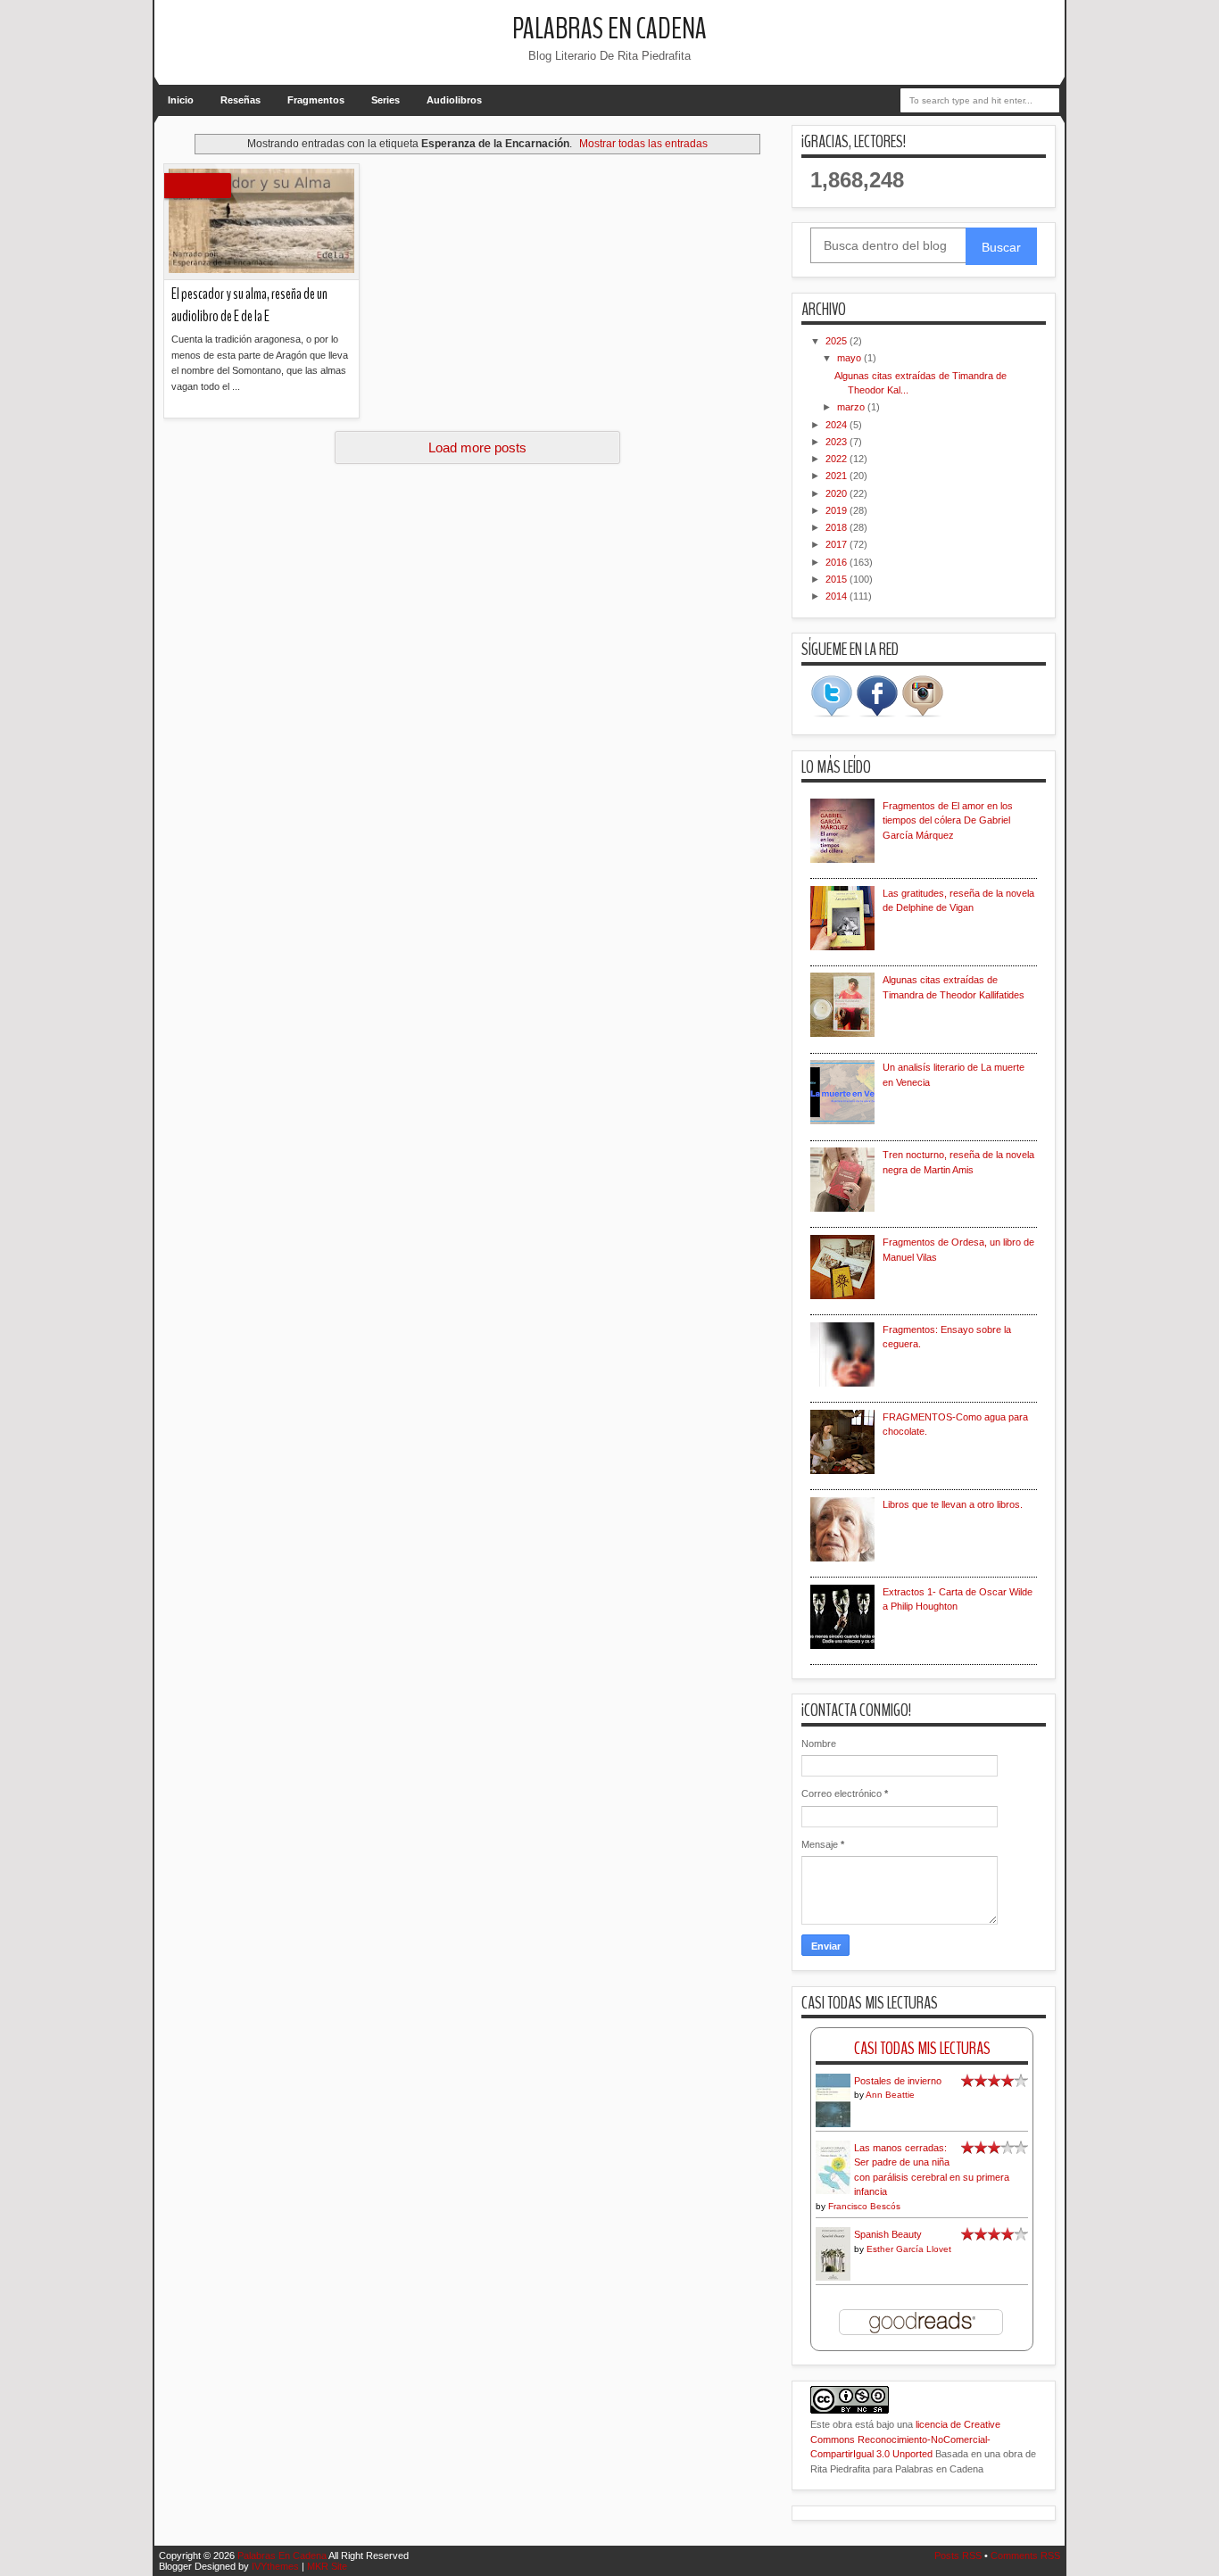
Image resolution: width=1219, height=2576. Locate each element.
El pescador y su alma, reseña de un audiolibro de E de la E (249, 305)
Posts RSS (958, 2555)
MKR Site (327, 2566)
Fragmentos (316, 100)
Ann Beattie (890, 2095)
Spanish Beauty (888, 2234)
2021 (838, 476)
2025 (838, 341)
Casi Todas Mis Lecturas (922, 2048)
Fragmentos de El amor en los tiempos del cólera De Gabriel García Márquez (948, 820)
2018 (838, 527)
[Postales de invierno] (833, 2125)
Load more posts (477, 447)
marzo (852, 407)
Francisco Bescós (864, 2206)
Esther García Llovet (909, 2249)
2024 (838, 425)
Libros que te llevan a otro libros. (953, 1504)
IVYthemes (275, 2566)
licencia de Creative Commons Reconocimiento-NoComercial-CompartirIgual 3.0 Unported (905, 2439)
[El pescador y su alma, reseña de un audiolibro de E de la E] (261, 222)
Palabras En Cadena (609, 29)
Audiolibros (454, 100)
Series (386, 100)
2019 (838, 510)
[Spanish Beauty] (833, 2278)
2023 (838, 442)
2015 (838, 579)
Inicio (181, 100)
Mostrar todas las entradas (643, 144)
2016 (838, 562)
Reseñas (240, 100)
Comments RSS (1025, 2555)
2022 (838, 459)
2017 (838, 544)
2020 (838, 493)
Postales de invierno (898, 2081)
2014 (838, 596)
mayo (850, 358)
